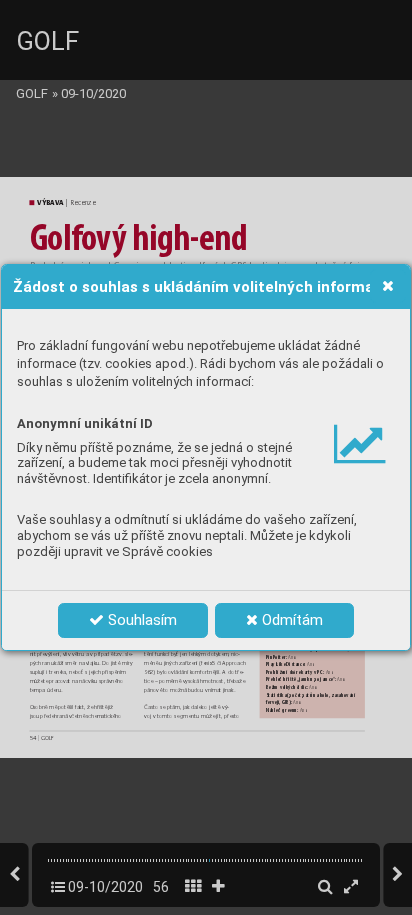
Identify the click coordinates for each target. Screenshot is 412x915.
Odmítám (290, 620)
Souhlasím (140, 620)
